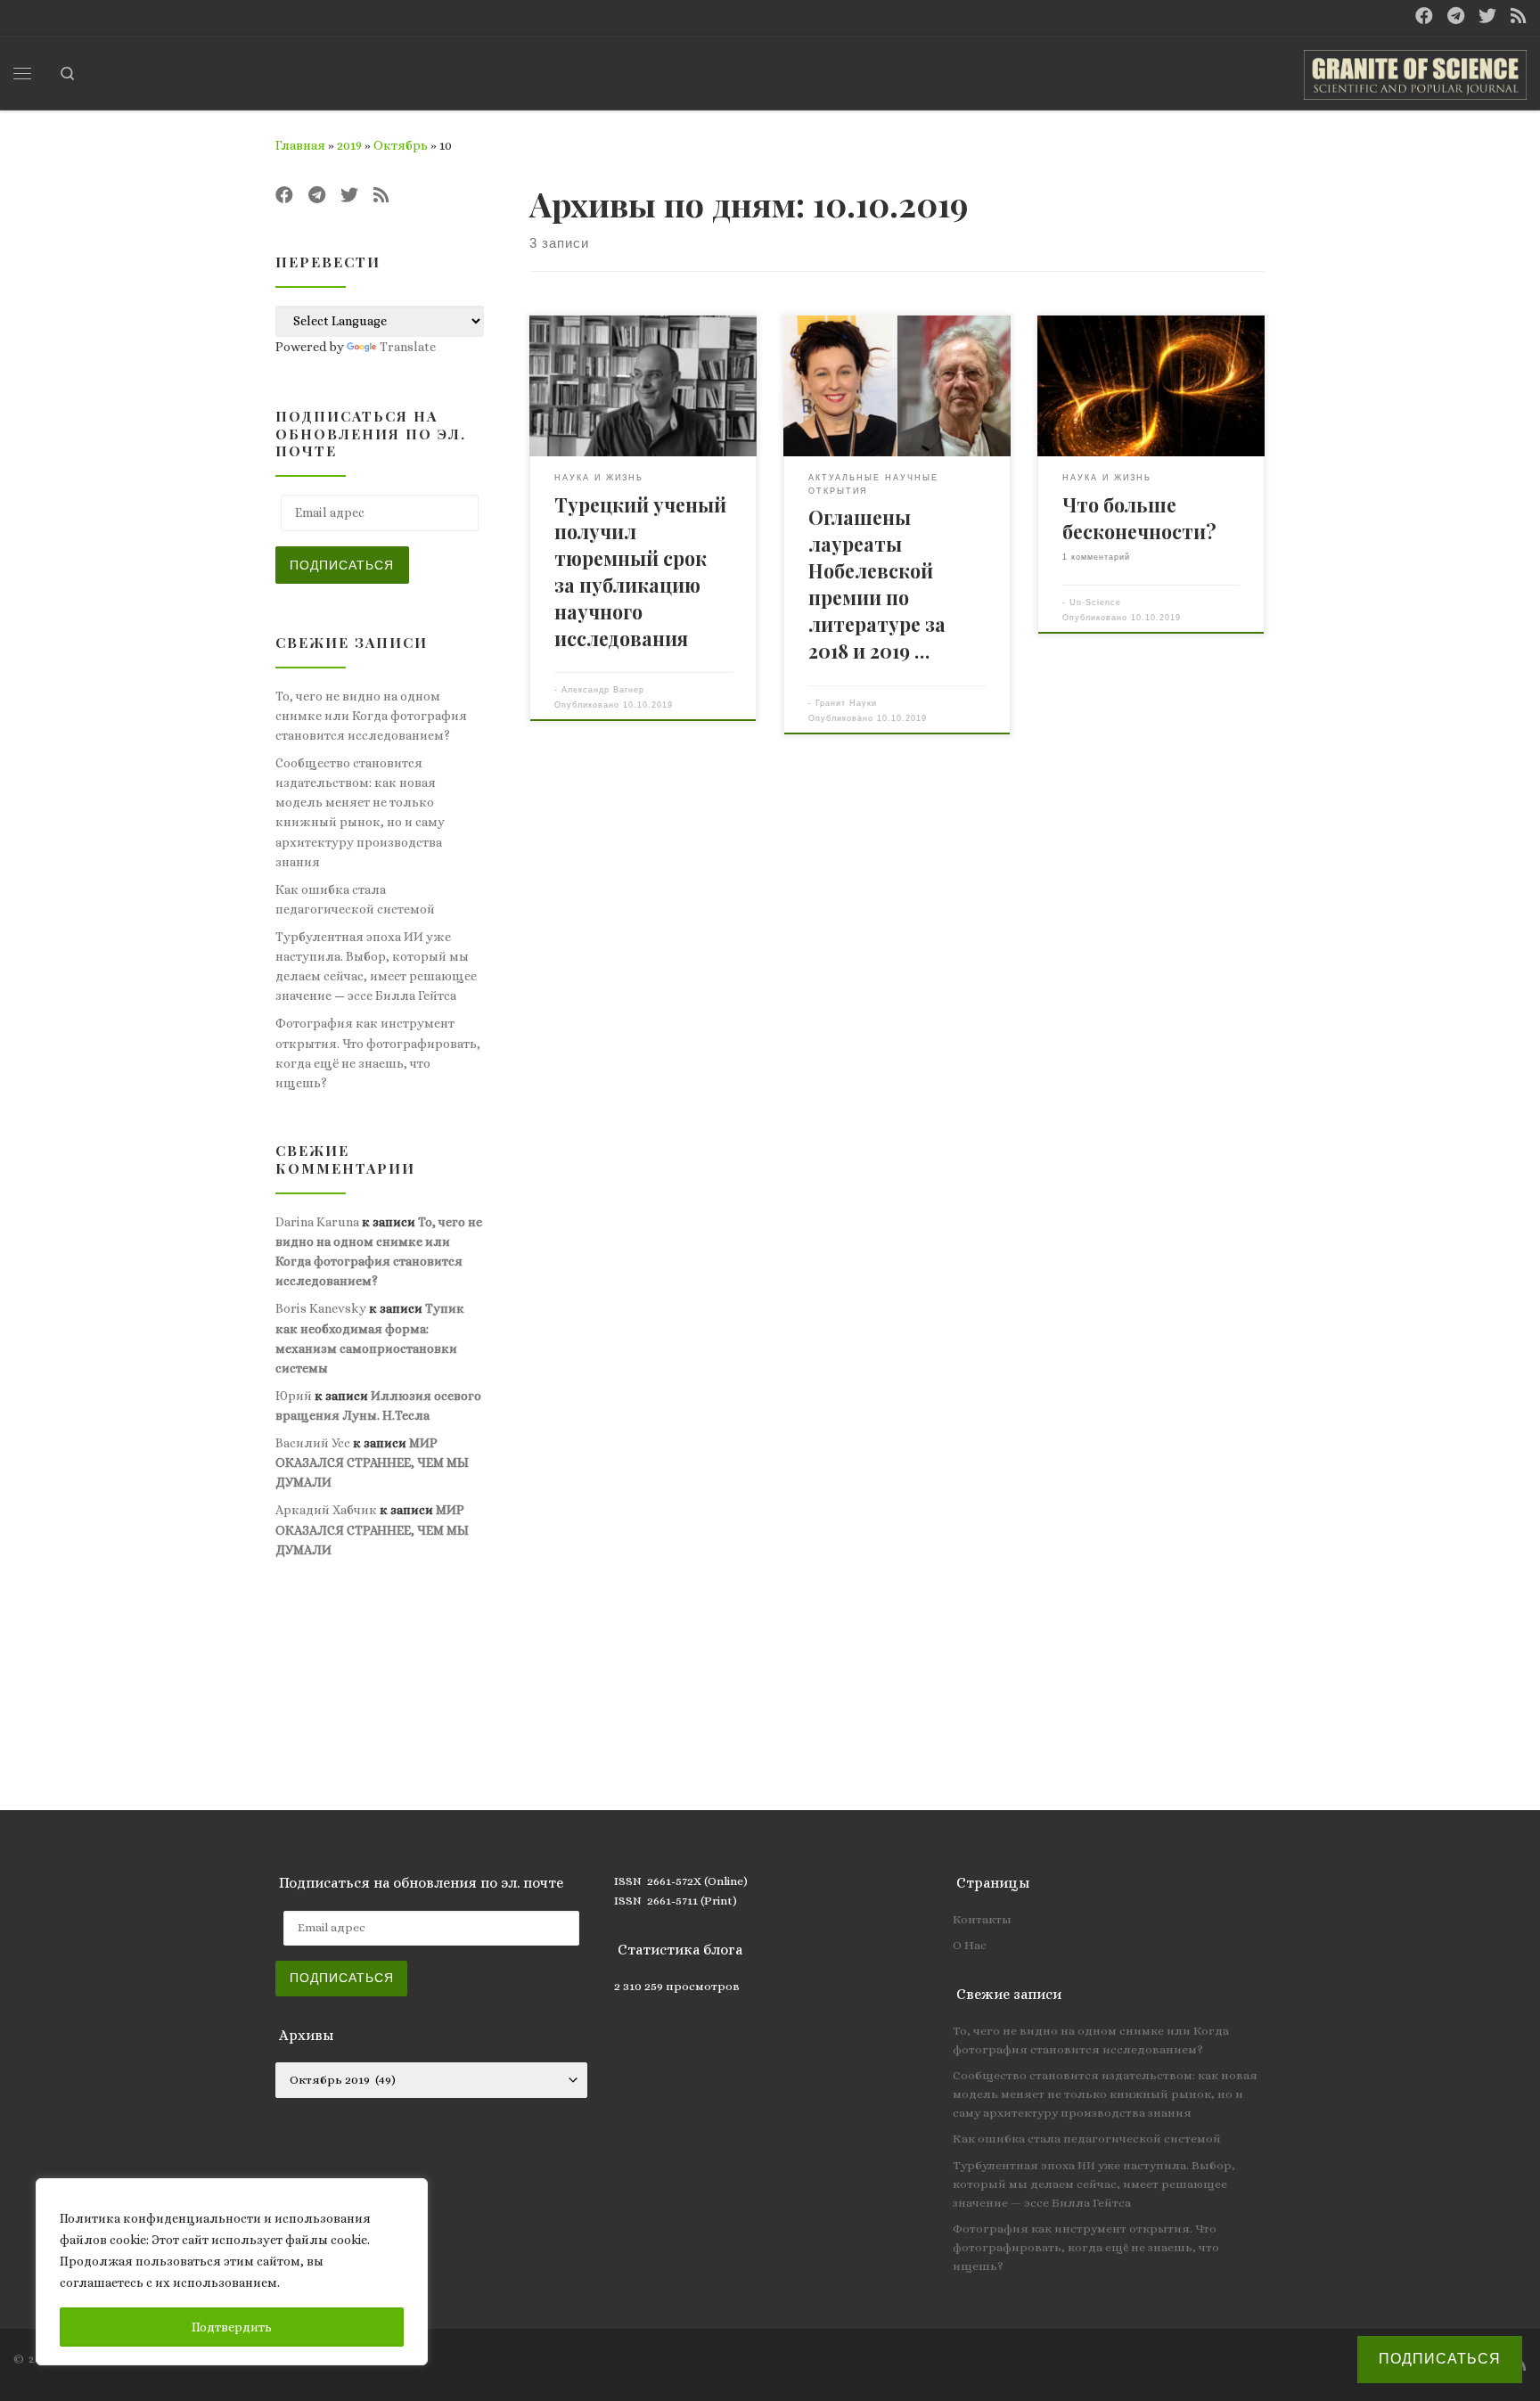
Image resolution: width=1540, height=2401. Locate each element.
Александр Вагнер (603, 689)
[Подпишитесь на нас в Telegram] (1456, 16)
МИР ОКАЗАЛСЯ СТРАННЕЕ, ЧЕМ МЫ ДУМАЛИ (372, 1463)
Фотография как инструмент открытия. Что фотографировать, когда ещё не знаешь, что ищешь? (378, 1053)
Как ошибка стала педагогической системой (355, 899)
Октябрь (401, 145)
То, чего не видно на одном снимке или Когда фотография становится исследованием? (371, 716)
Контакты (982, 1919)
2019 (349, 145)
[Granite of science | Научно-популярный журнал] (1415, 70)
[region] (232, 2272)
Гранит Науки (846, 703)
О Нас (970, 1945)
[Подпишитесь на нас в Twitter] (1487, 16)
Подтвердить (232, 2327)
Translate (408, 347)
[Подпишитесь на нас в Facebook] (1424, 16)
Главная (300, 145)
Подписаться (342, 565)
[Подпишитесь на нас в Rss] (1519, 16)
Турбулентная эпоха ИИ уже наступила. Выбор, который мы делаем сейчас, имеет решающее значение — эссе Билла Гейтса (376, 966)
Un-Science (1095, 602)
